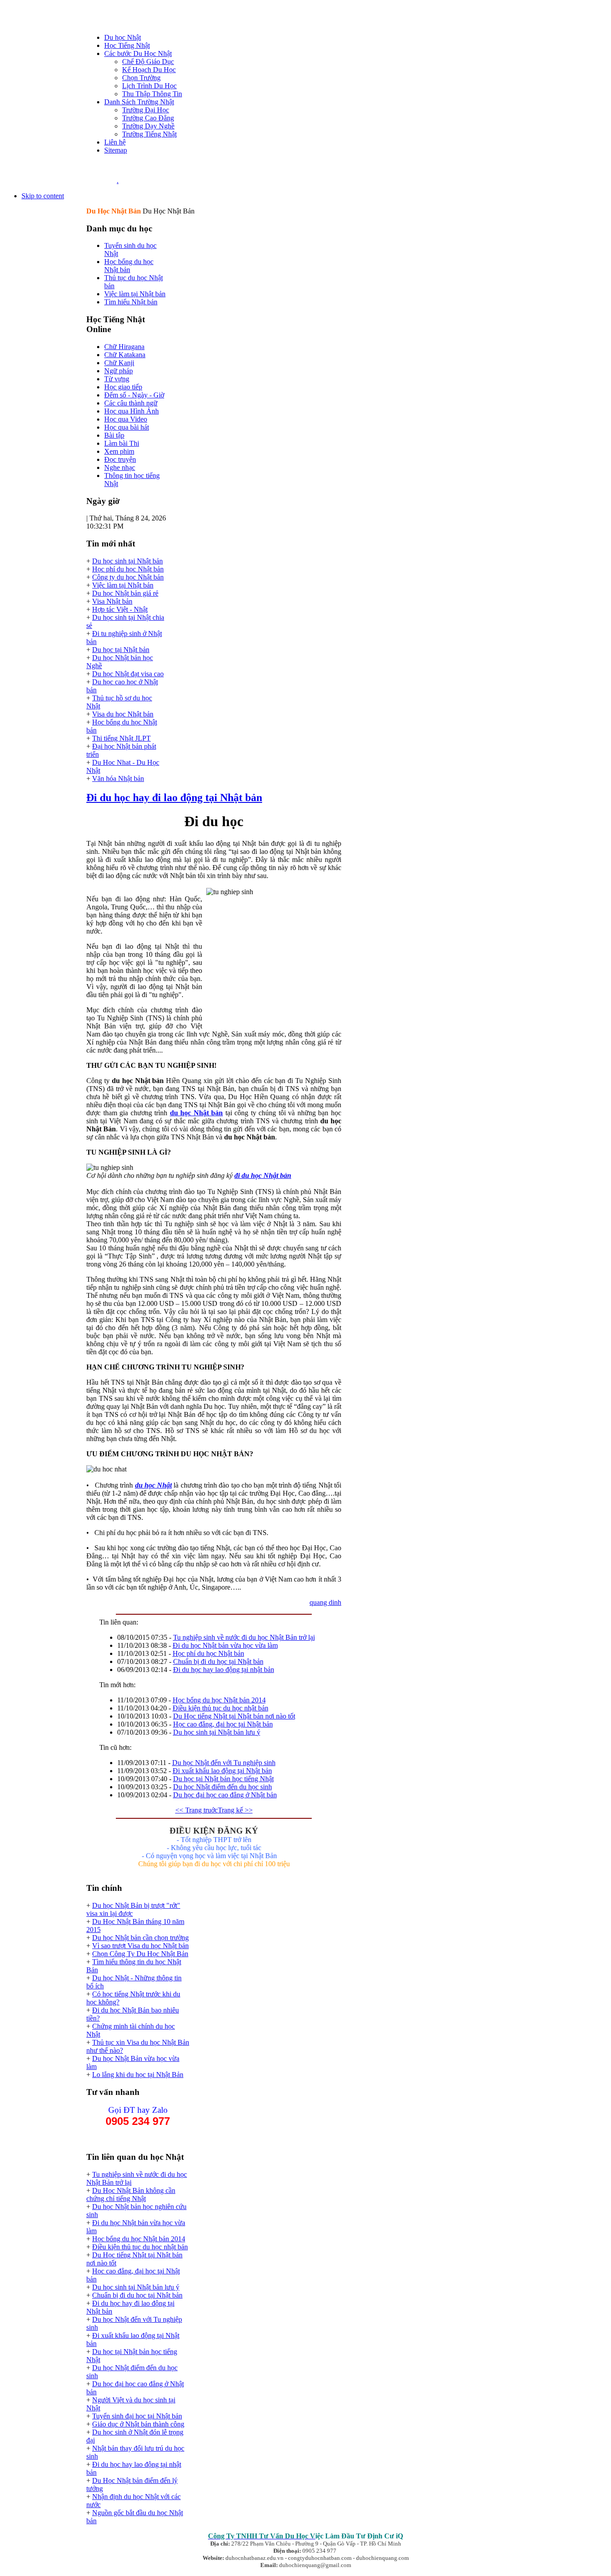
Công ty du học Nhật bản (128, 577)
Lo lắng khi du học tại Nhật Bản (138, 2075)
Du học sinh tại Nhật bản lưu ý (217, 1732)
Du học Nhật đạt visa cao (128, 674)
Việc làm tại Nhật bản (123, 585)
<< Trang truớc (197, 1810)
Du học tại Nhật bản (121, 650)
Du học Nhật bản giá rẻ (125, 593)
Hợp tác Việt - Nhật (120, 609)
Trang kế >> (235, 1810)
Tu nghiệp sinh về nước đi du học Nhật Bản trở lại (244, 1637)
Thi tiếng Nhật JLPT (121, 738)
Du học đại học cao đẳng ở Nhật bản (225, 1795)
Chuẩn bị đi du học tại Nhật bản (218, 1661)
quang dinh (325, 1602)
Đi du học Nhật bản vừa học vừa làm (225, 1645)
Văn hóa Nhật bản (118, 778)
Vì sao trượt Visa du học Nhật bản (140, 1946)
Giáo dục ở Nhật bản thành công (138, 2424)
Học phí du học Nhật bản (128, 569)
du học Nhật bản (197, 1113)
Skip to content (43, 196)
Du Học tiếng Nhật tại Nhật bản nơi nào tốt (234, 1716)
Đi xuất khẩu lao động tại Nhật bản (222, 1771)
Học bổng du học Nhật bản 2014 (219, 1700)
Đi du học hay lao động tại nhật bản (224, 1670)
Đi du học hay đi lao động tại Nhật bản (174, 798)
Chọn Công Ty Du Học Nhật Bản (140, 1954)
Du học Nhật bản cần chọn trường (140, 1938)
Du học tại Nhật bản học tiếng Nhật (223, 1779)
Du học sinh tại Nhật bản (127, 561)
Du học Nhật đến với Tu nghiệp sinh (224, 1763)
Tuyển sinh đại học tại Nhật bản (137, 2416)
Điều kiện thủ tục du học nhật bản (221, 1708)
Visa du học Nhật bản (123, 714)
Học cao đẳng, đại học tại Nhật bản (223, 1724)
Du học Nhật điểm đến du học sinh (223, 1787)
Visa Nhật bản (112, 601)
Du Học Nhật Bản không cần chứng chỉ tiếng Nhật (131, 2194)
